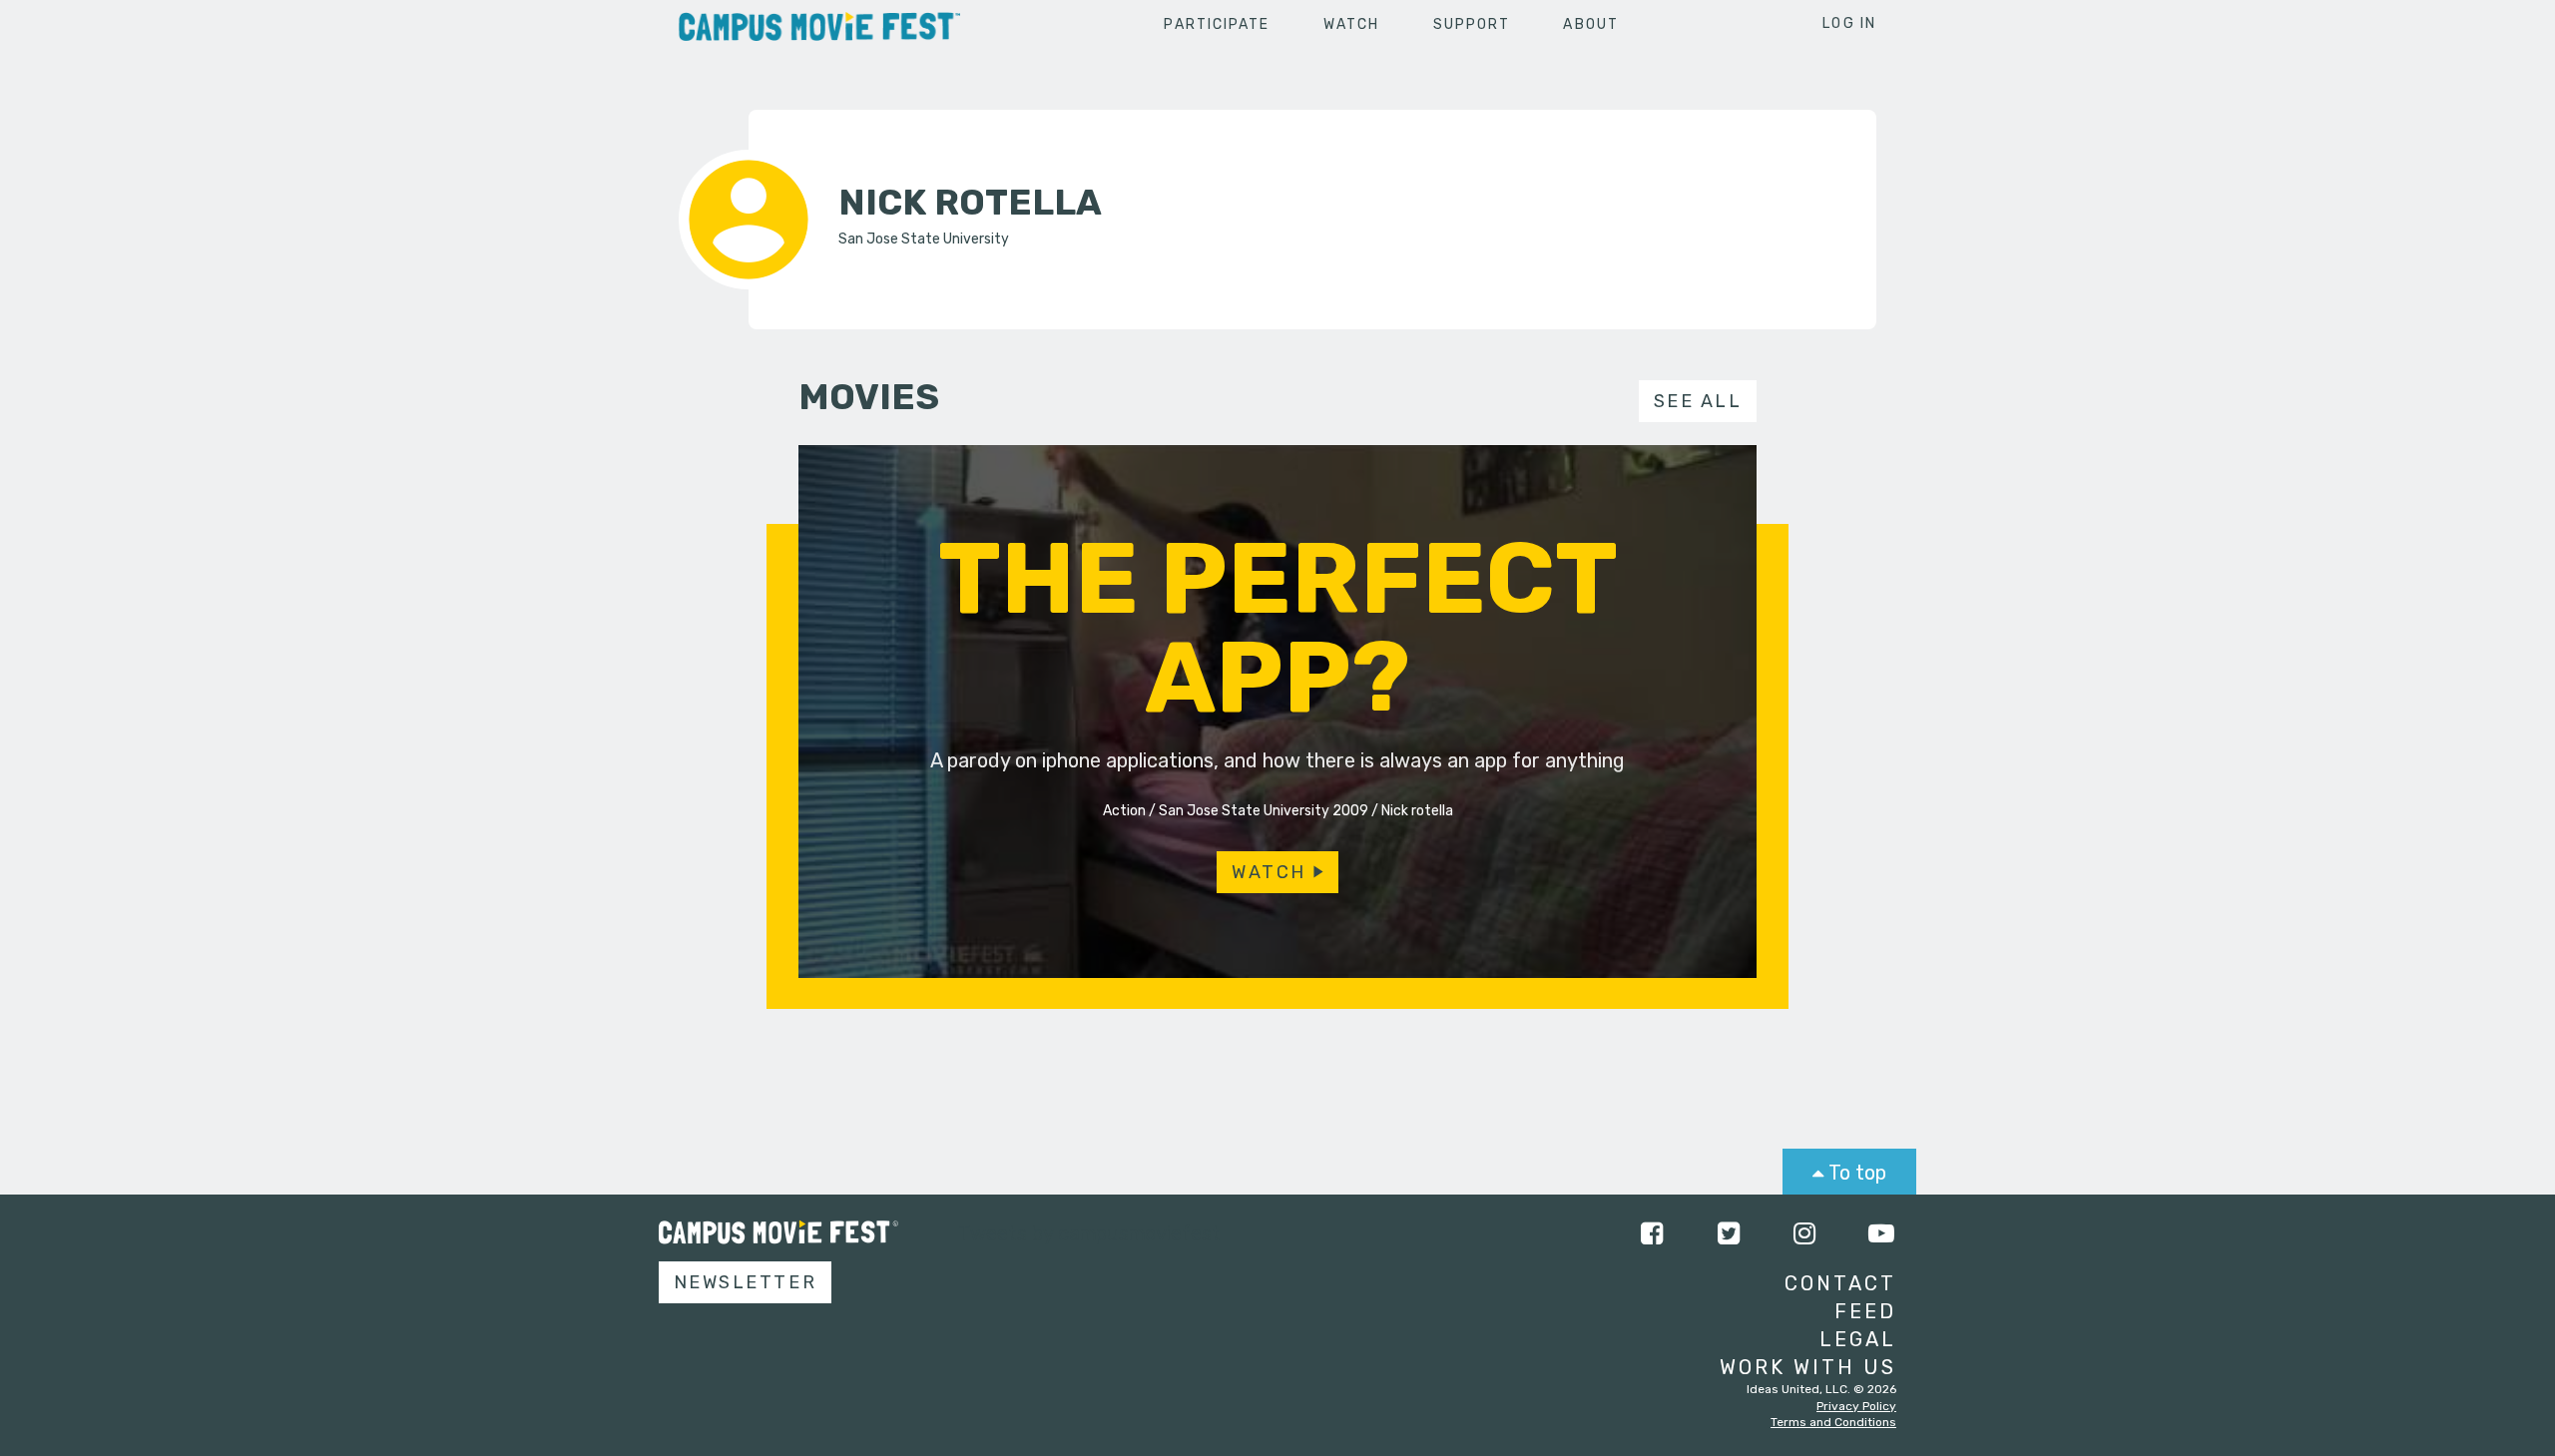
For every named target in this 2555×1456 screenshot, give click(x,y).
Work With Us (1808, 1367)
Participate (1217, 24)
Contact (1840, 1283)
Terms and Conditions (1833, 1422)
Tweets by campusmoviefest (1089, 1233)
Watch (1352, 24)
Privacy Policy (1856, 1406)
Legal (1858, 1339)
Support (1472, 24)
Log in (1849, 23)
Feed (1865, 1311)
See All (1698, 401)
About (1591, 24)
